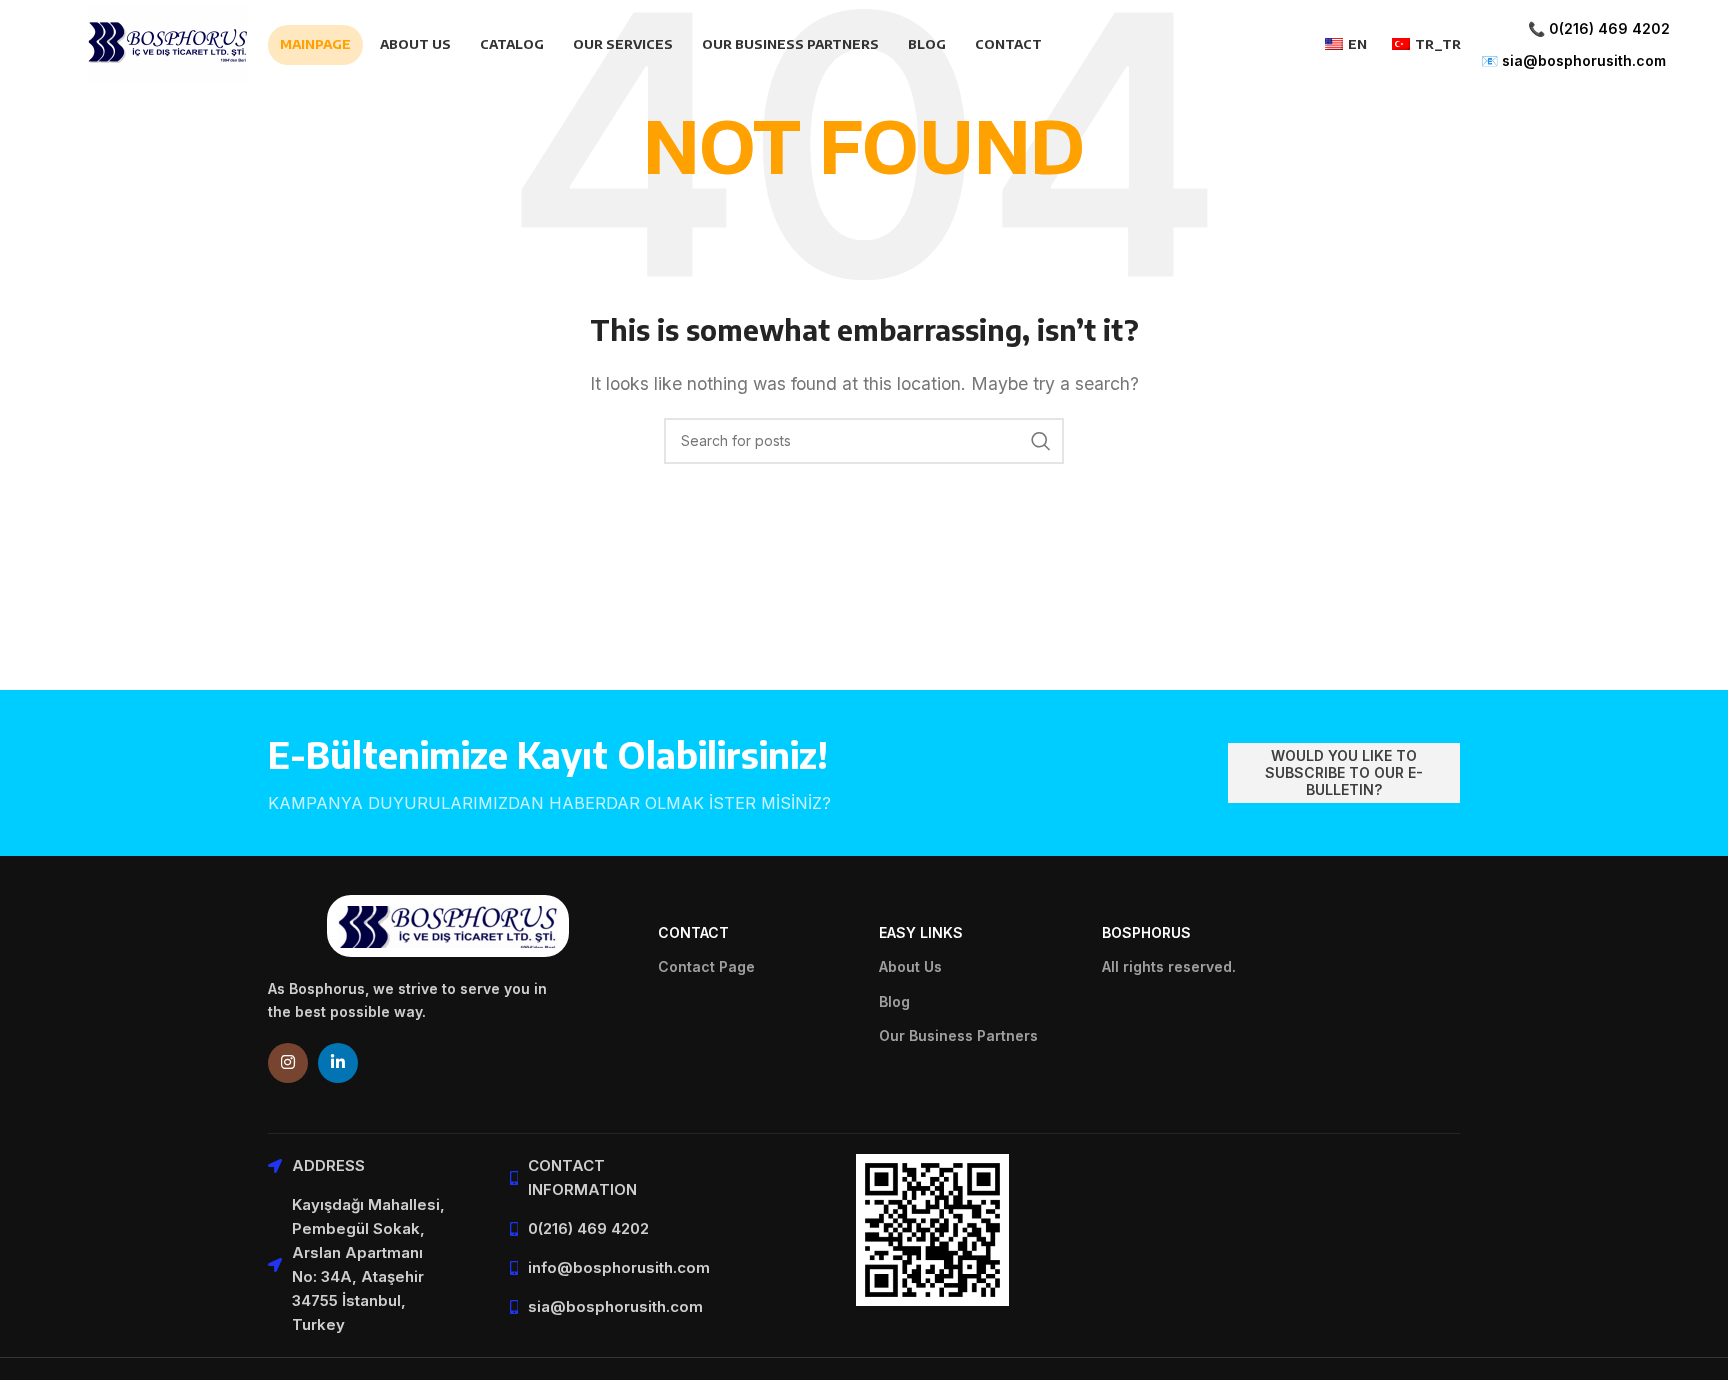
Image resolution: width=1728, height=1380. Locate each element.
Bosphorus (1146, 932)
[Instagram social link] (288, 1063)
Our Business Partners (958, 1035)
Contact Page (706, 966)
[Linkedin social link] (338, 1063)
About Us (910, 966)
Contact (693, 932)
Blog (894, 1001)
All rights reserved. (1169, 966)
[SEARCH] (1041, 441)
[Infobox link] (1575, 45)
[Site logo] (168, 43)
